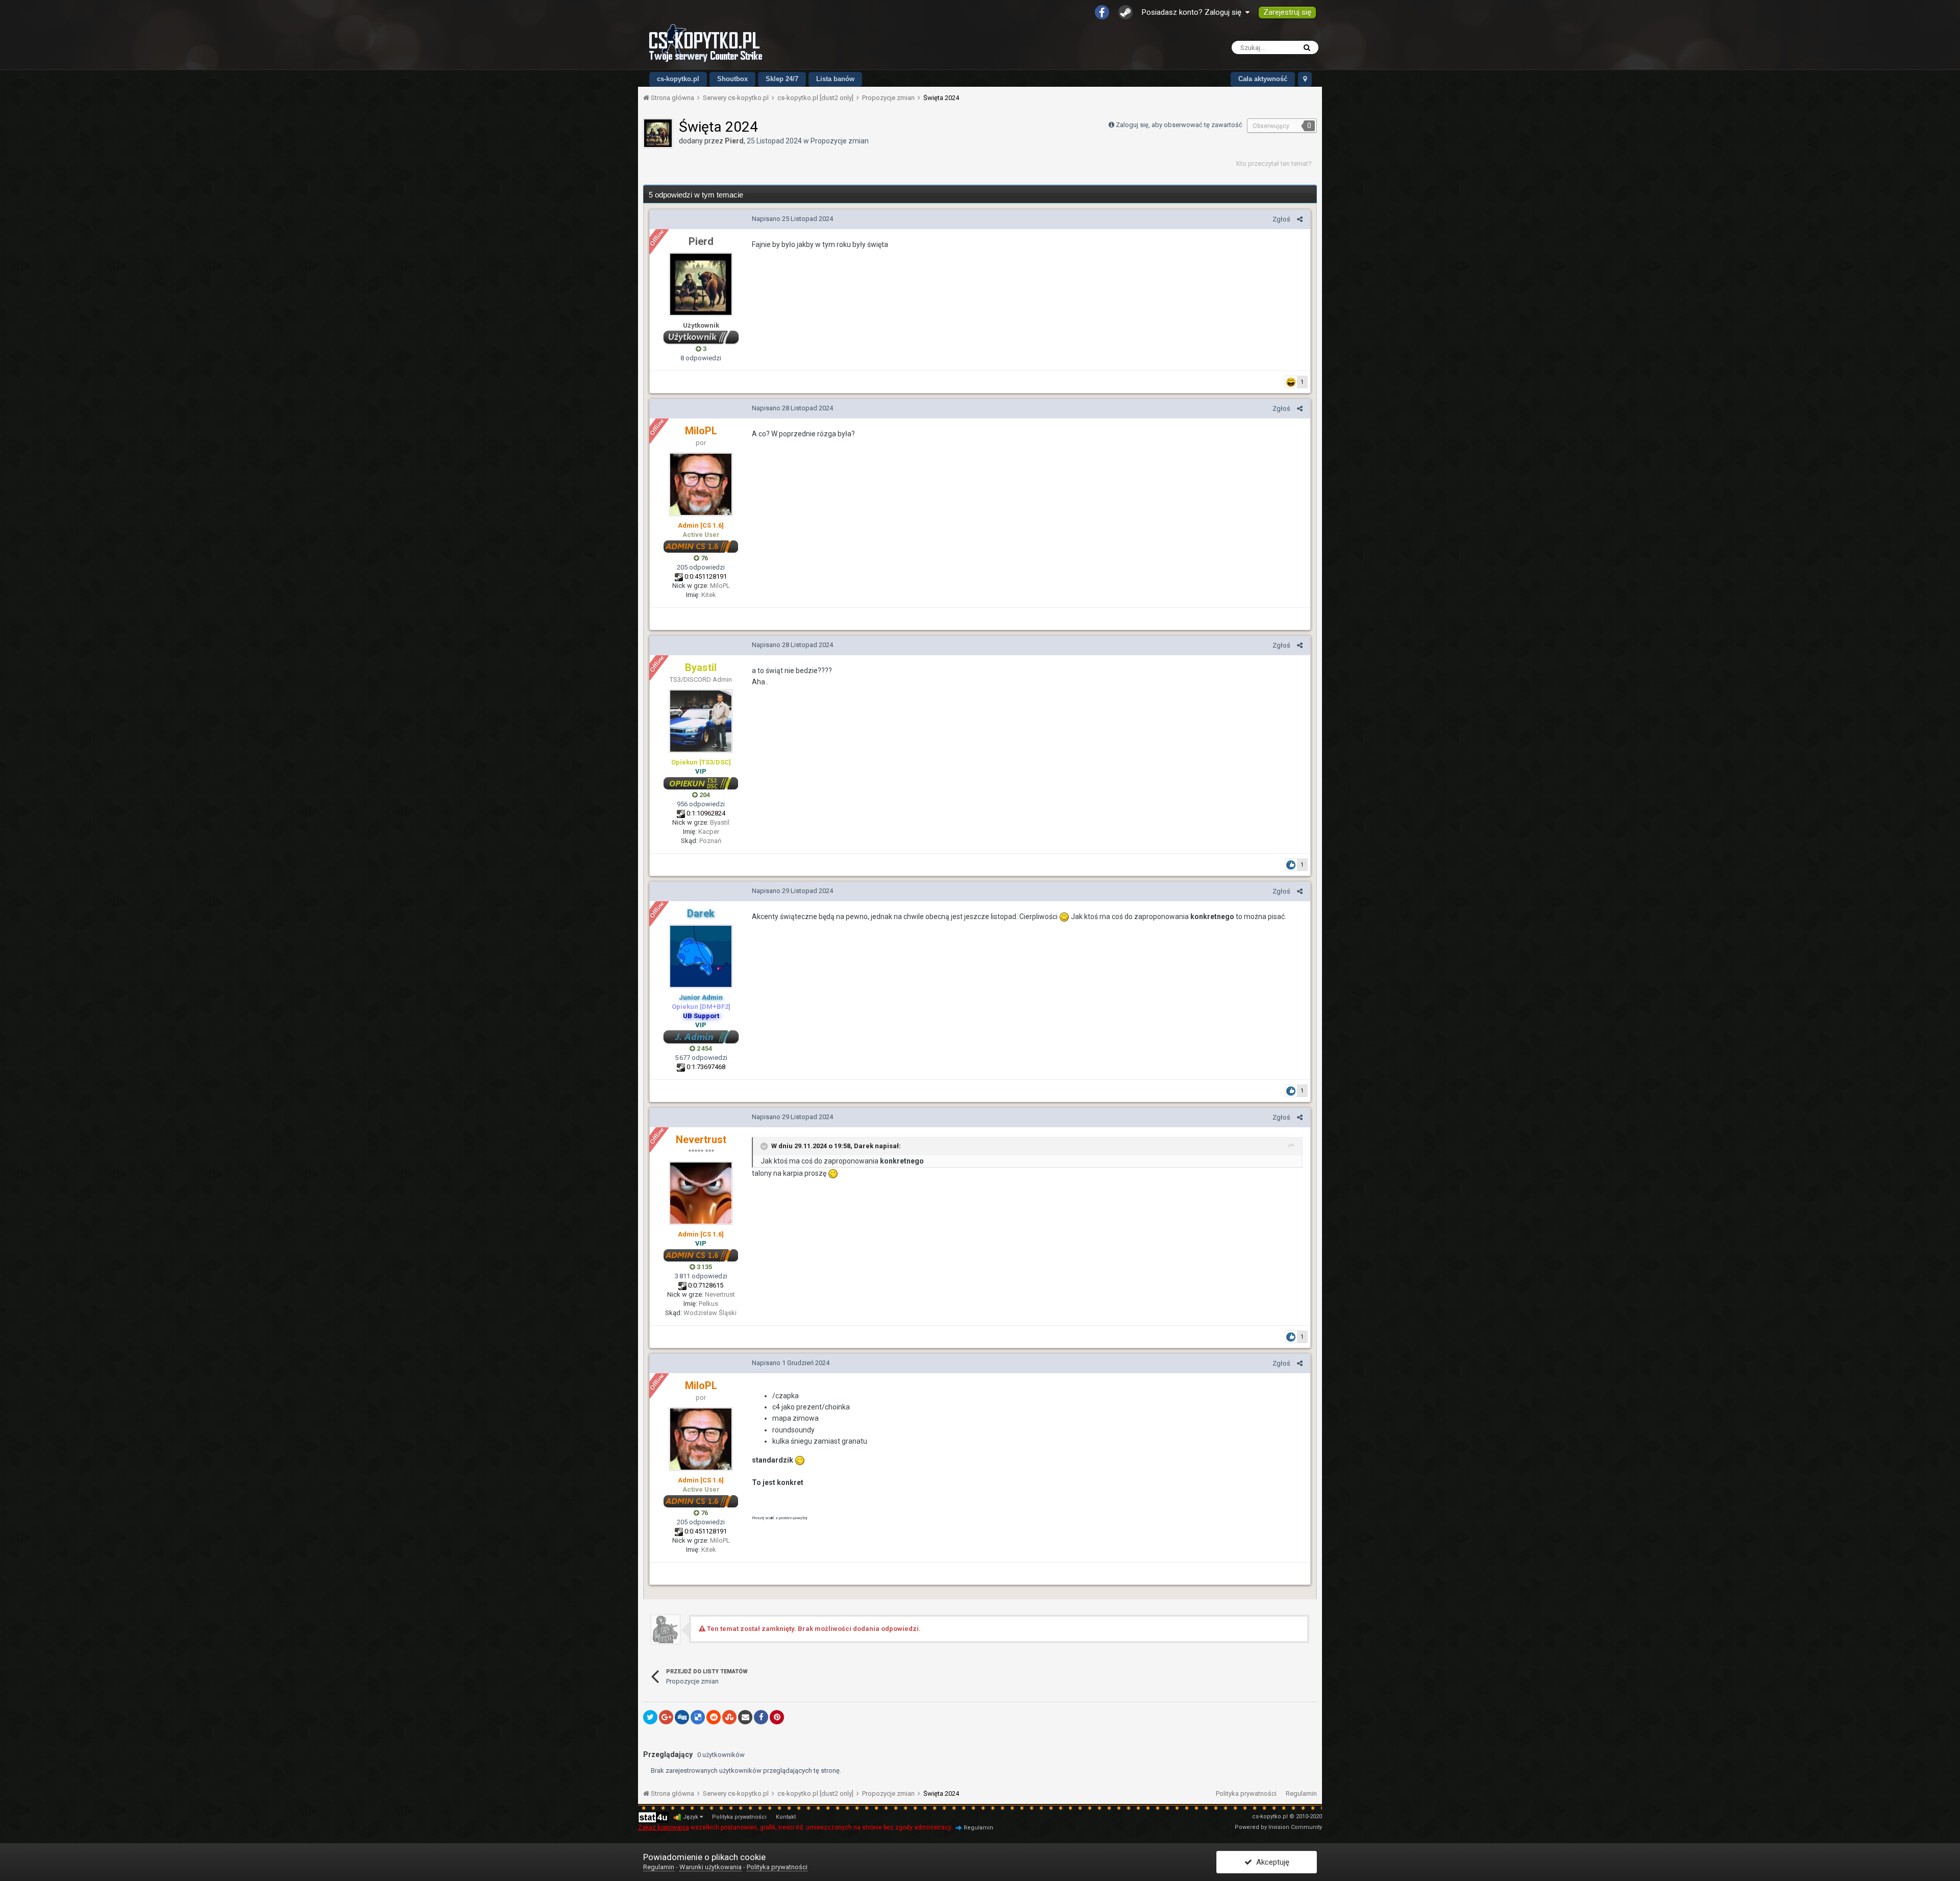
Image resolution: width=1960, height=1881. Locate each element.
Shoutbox (732, 79)
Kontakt (786, 1817)
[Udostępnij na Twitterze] (650, 1717)
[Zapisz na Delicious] (698, 1717)
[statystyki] (653, 1817)
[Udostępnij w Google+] (666, 1717)
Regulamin (1301, 1793)
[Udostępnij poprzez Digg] (682, 1717)
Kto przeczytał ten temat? (1274, 164)
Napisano (792, 219)
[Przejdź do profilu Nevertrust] (701, 1193)
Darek (864, 1146)
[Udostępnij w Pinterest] (777, 1717)
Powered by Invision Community (1278, 1827)
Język (691, 1817)
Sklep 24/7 (782, 79)
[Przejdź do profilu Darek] (701, 956)
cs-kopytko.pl (678, 79)
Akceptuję (1271, 1862)
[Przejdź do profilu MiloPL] (701, 484)
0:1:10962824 (706, 813)
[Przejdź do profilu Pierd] (658, 133)
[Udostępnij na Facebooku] (761, 1717)
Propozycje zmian (840, 141)
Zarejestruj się (1287, 12)
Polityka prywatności (1246, 1793)
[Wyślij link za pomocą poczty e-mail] (745, 1717)
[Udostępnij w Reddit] (714, 1717)
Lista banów (835, 79)
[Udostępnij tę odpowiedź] (1300, 219)
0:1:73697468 (706, 1067)
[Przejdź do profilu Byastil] (701, 721)
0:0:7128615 (706, 1285)
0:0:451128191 (706, 576)
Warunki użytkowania (710, 1867)
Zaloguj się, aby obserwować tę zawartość (1179, 125)
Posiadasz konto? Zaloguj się (1194, 12)
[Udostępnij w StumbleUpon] (729, 1717)
